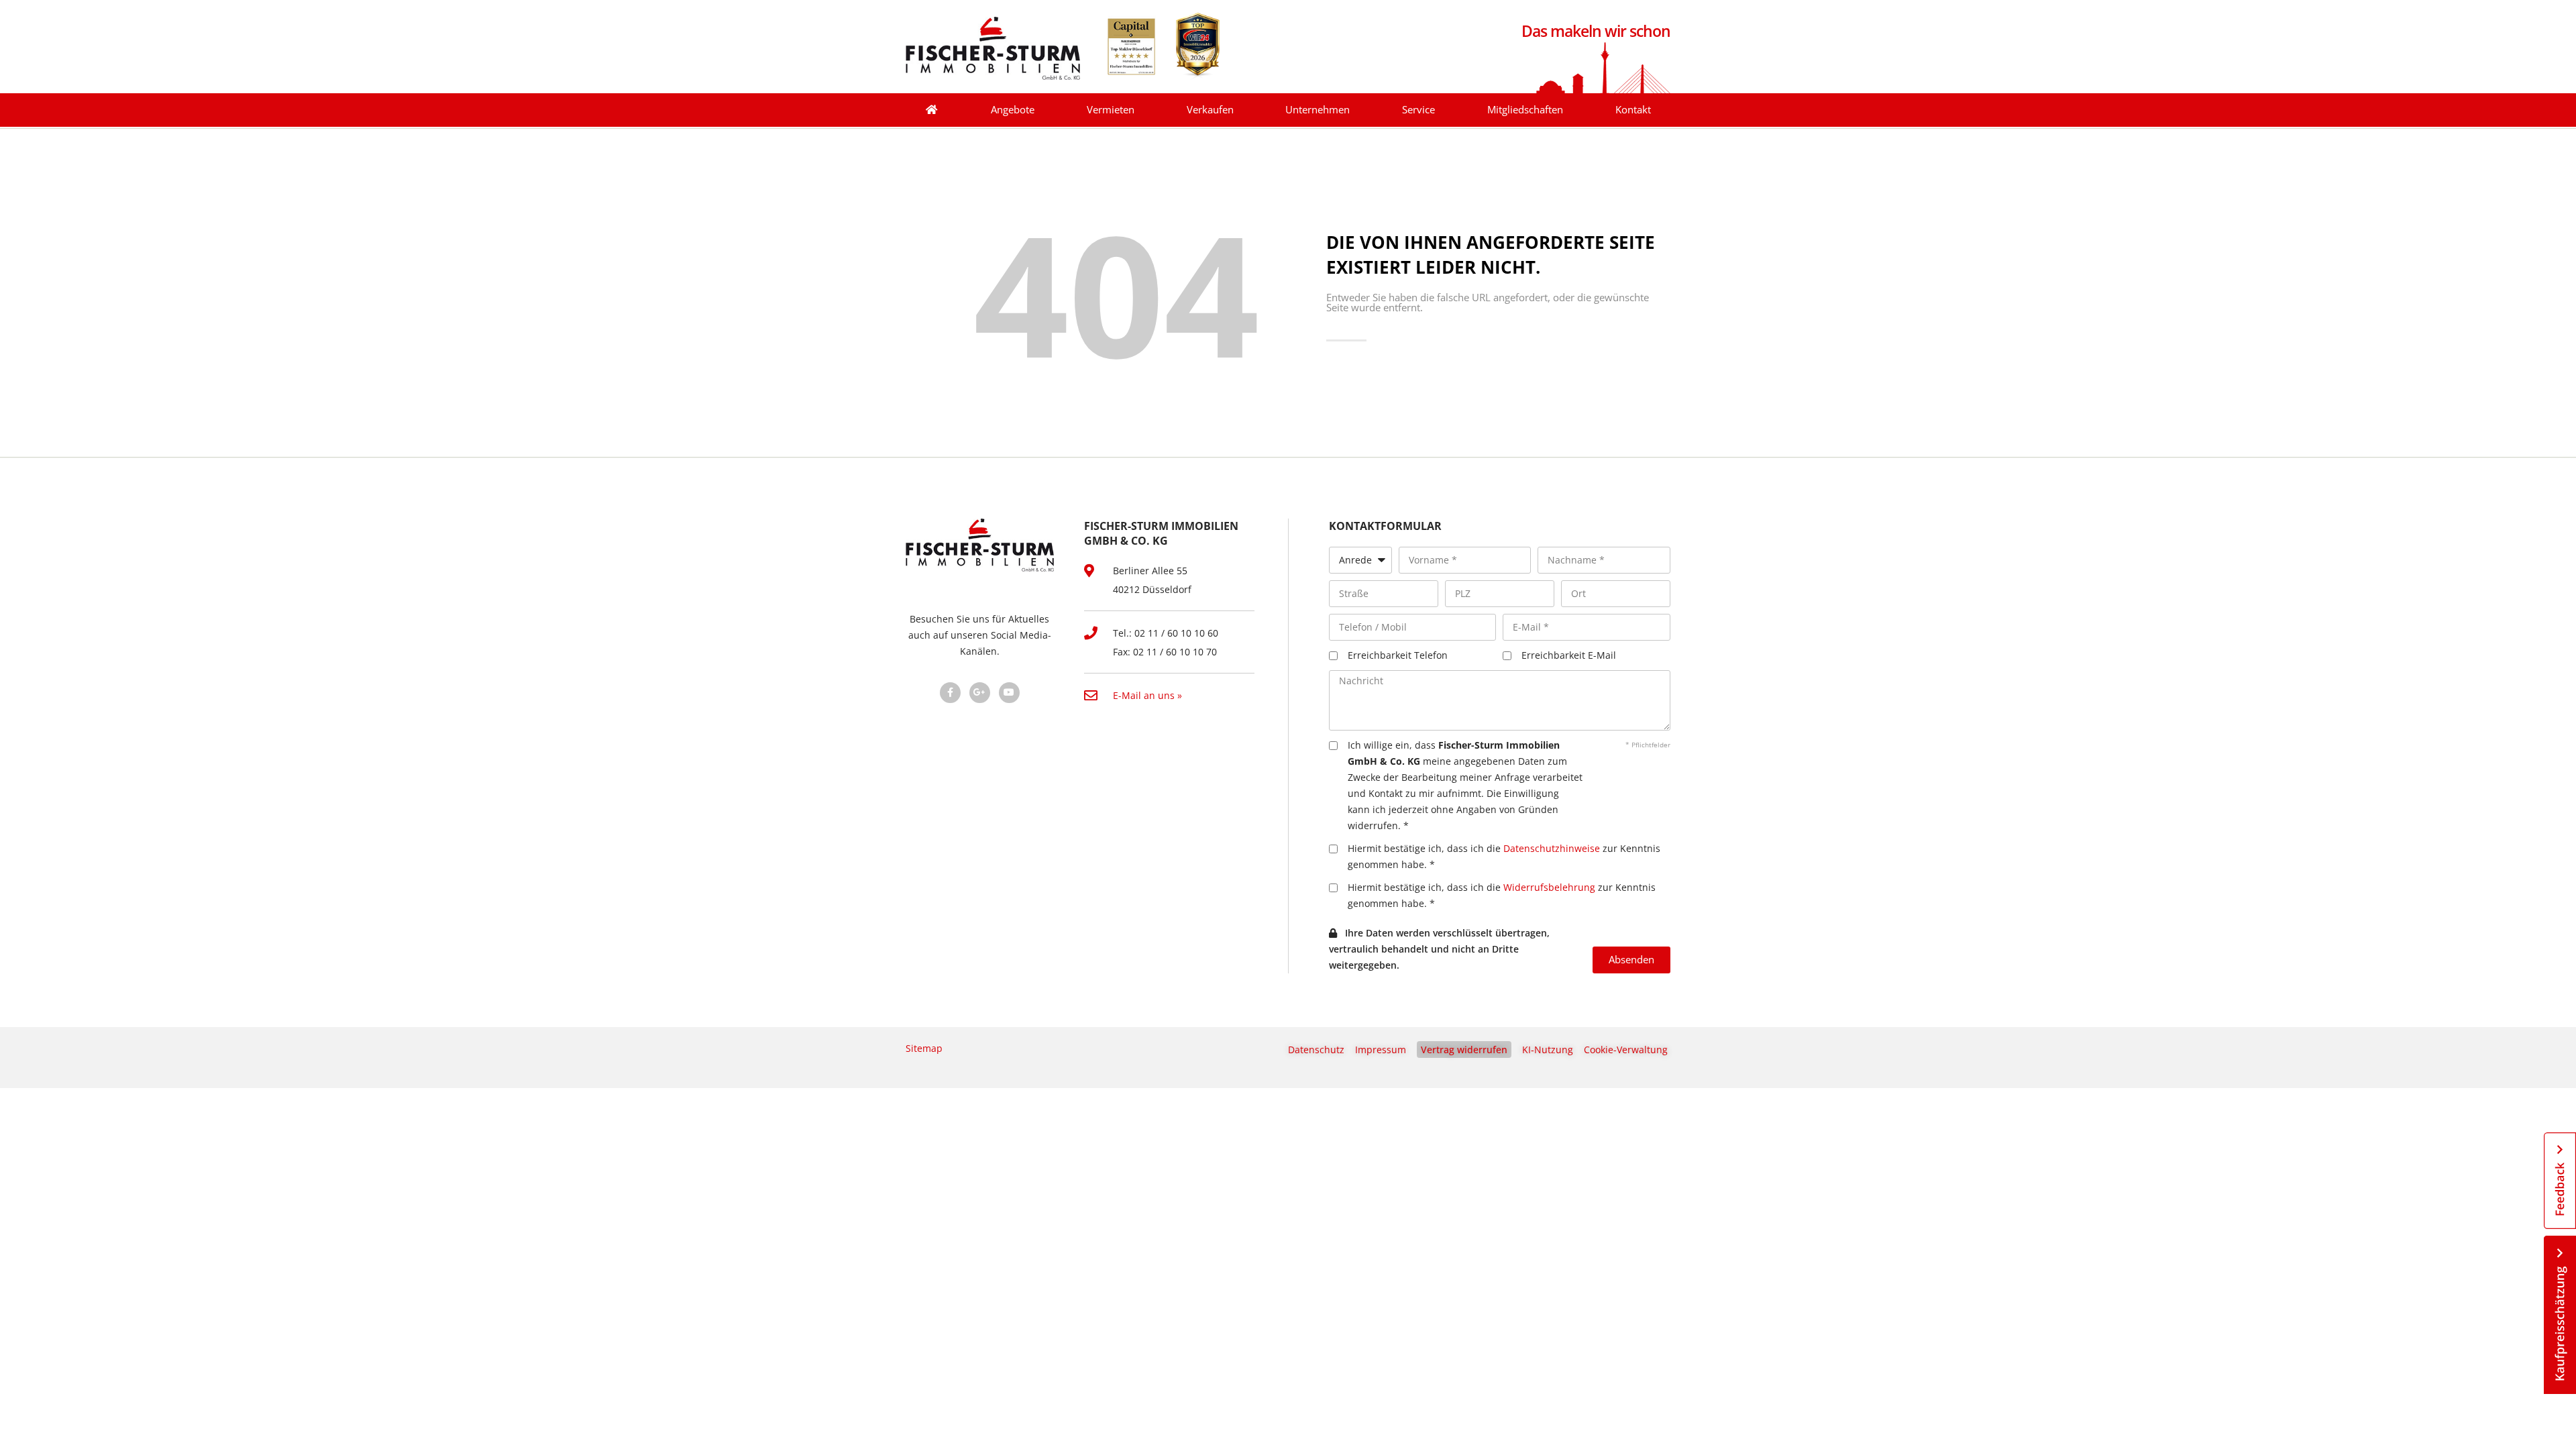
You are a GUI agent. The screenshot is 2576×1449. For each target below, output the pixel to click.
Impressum (1381, 1050)
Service (1418, 110)
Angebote (1013, 110)
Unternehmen (1318, 110)
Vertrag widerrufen (1464, 1050)
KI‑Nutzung (1548, 1050)
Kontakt (1633, 110)
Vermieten (1111, 110)
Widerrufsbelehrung (1549, 887)
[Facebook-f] (950, 693)
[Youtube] (1009, 693)
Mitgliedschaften (1525, 110)
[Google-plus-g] (980, 693)
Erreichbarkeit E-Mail (1569, 655)
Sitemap (924, 1048)
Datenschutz (1316, 1050)
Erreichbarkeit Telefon (1398, 655)
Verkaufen (1210, 110)
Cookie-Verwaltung (1626, 1050)
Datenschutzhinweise (1552, 848)
